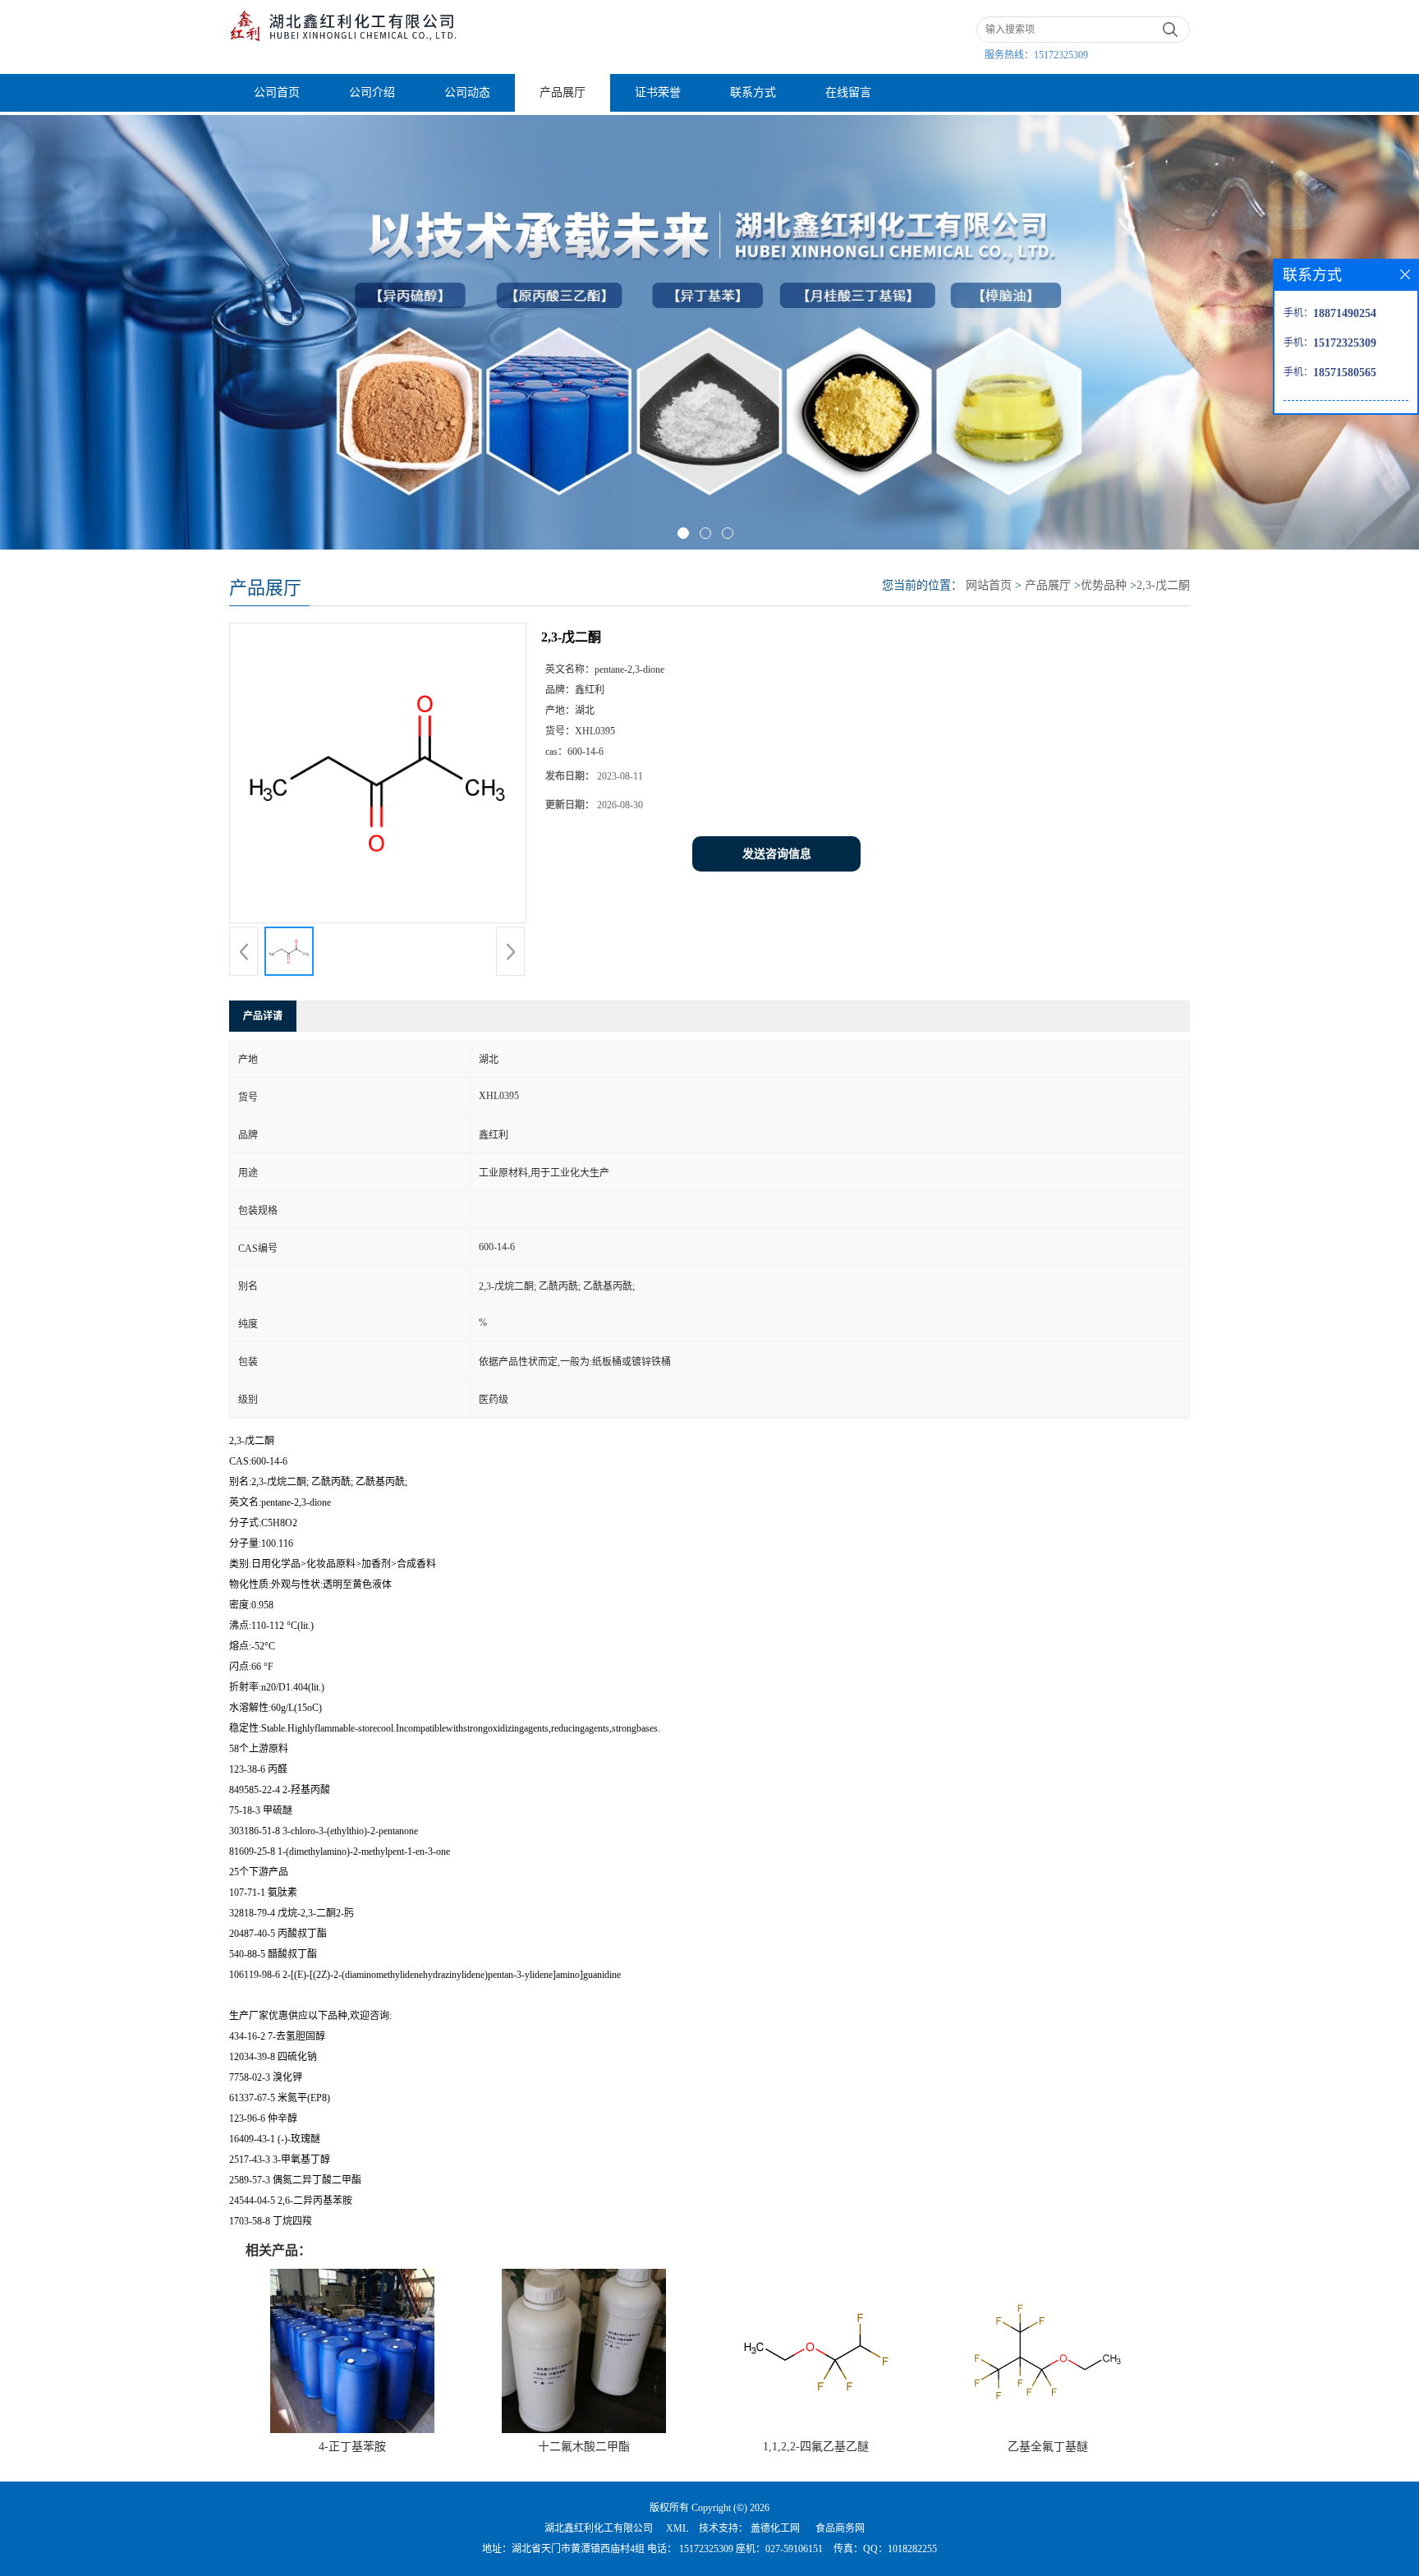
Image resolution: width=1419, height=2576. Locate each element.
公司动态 (467, 92)
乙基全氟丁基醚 (1048, 2447)
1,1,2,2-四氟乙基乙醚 (816, 2447)
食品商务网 (840, 2528)
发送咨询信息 (777, 854)
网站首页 (989, 585)
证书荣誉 (658, 92)
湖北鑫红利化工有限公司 (599, 2528)
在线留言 (848, 92)
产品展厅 (563, 92)
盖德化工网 (775, 2528)
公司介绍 (372, 92)
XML (677, 2528)
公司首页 (277, 92)
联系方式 (753, 92)
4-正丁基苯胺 (352, 2447)
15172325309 (1061, 55)
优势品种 (1104, 585)
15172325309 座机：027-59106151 (750, 2549)
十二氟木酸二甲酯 (584, 2447)
